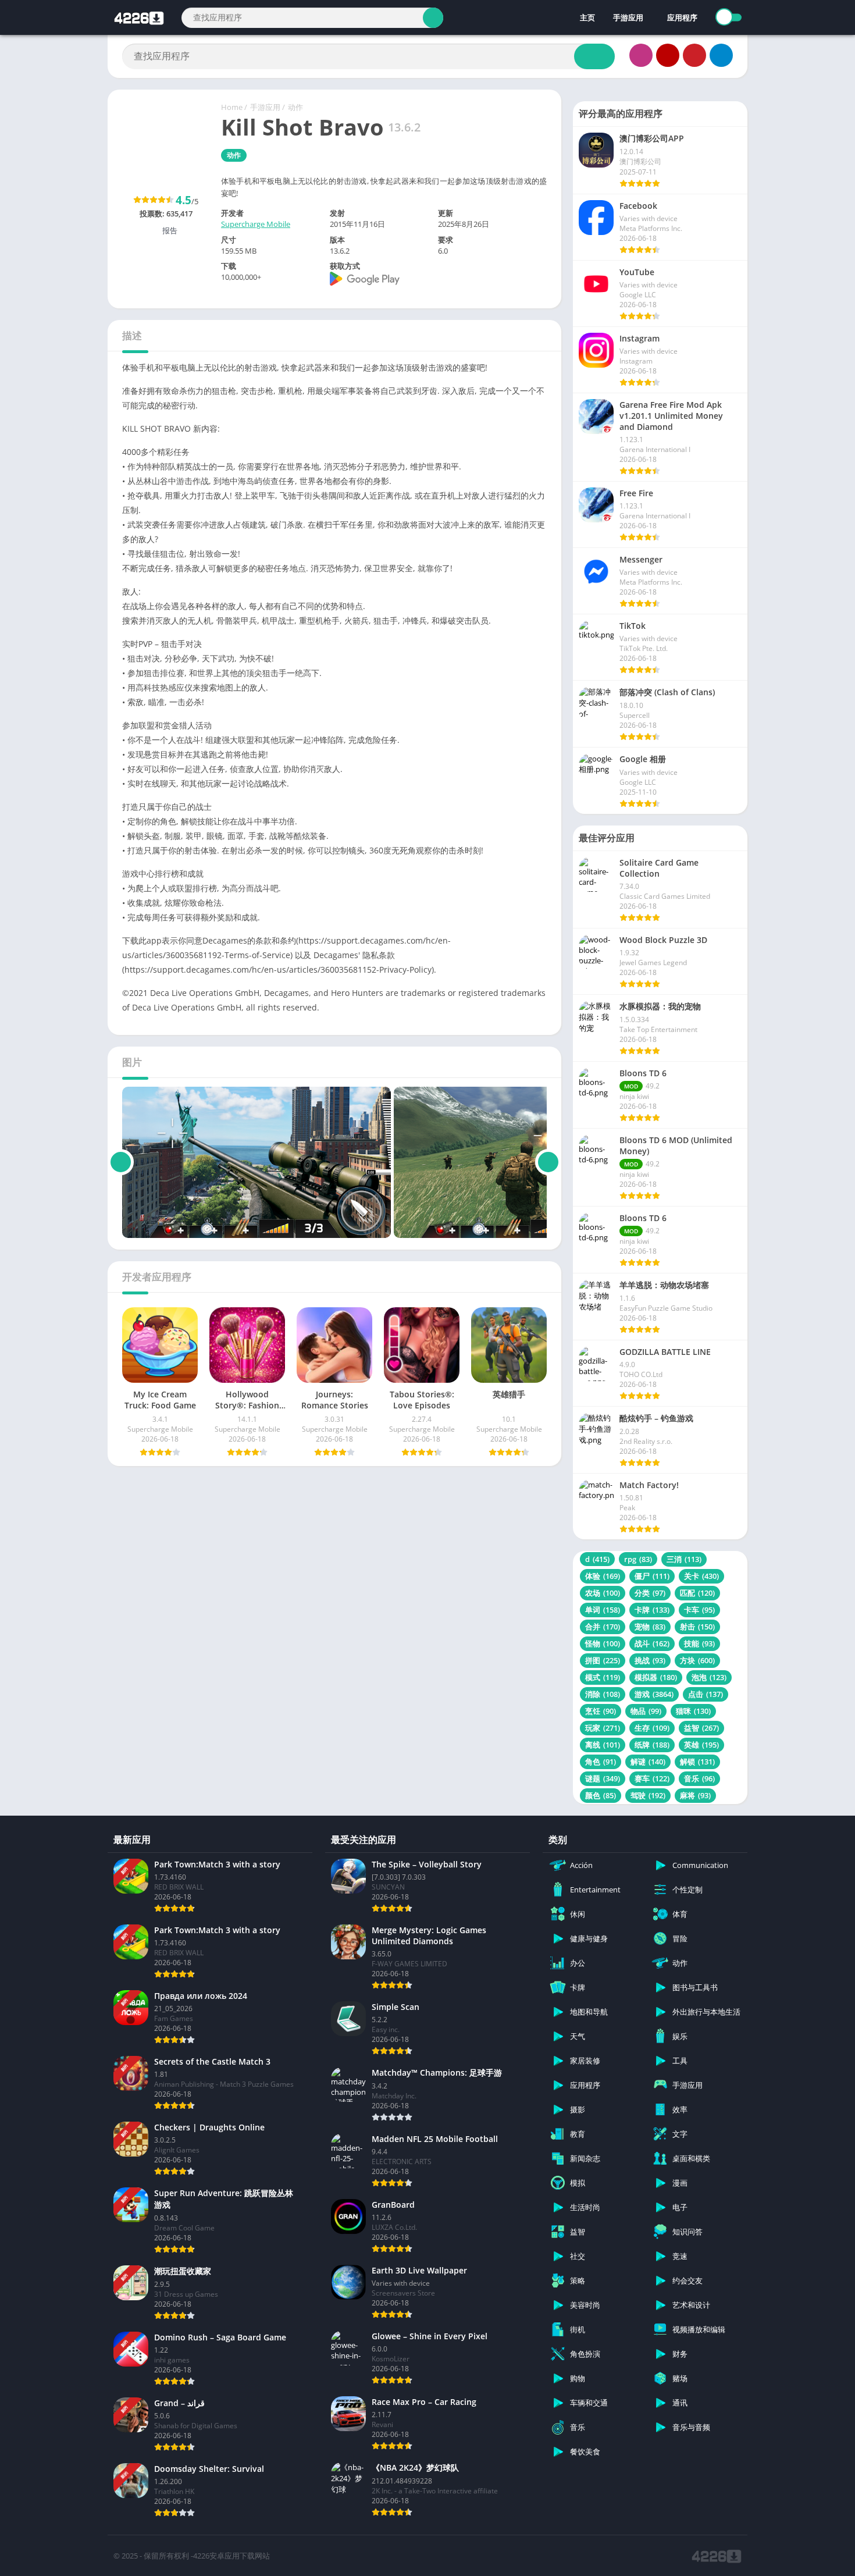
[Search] (433, 18)
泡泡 (709, 1677)
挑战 (650, 1660)
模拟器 (656, 1677)
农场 (603, 1593)
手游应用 (628, 17)
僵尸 (652, 1576)
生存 (652, 1728)
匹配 (697, 1593)
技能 (699, 1643)
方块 (697, 1660)
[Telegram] (721, 55)
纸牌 (652, 1745)
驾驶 (648, 1795)
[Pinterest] (694, 55)
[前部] (121, 1162)
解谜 (648, 1762)
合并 (603, 1627)
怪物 (603, 1643)
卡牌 (652, 1610)
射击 (697, 1627)
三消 (684, 1559)
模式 (603, 1677)
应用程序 (682, 17)
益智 (701, 1728)
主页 (587, 17)
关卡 (701, 1576)
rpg (638, 1559)
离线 (603, 1745)
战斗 (652, 1643)
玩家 (603, 1728)
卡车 (699, 1610)
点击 (706, 1694)
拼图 (603, 1660)
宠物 (650, 1627)
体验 (603, 1576)
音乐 (699, 1778)
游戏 (654, 1694)
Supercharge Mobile (256, 224)
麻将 (695, 1795)
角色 (601, 1762)
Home (232, 107)
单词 (603, 1610)
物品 (646, 1711)
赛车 (652, 1778)
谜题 (603, 1778)
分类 (650, 1593)
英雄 (701, 1745)
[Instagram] (641, 55)
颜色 (601, 1795)
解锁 (697, 1762)
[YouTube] (668, 55)
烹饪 (601, 1711)
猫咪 (693, 1711)
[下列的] (548, 1162)
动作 (295, 107)
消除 (603, 1694)
